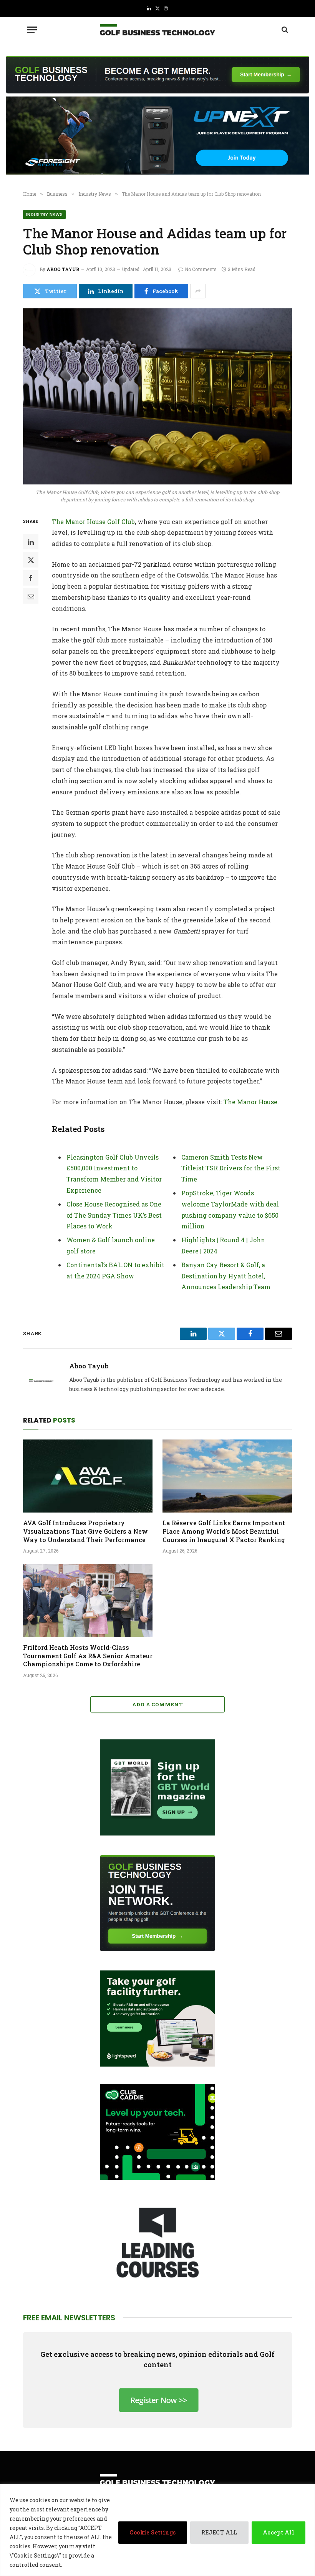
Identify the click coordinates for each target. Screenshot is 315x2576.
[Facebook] (31, 578)
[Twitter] (31, 560)
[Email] (31, 596)
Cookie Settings (153, 2532)
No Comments (201, 269)
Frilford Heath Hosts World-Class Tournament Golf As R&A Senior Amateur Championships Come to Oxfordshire (88, 1656)
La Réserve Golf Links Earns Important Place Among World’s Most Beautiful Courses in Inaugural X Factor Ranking (224, 1531)
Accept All (279, 2532)
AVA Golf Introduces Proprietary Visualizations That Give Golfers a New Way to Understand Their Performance (85, 1531)
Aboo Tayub (63, 269)
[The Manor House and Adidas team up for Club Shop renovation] (157, 396)
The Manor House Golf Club (93, 522)
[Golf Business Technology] (157, 30)
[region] (157, 2530)
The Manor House (250, 1102)
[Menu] (32, 30)
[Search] (284, 30)
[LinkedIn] (31, 542)
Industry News (44, 214)
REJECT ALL (219, 2532)
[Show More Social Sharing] (198, 291)
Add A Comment (157, 1704)
